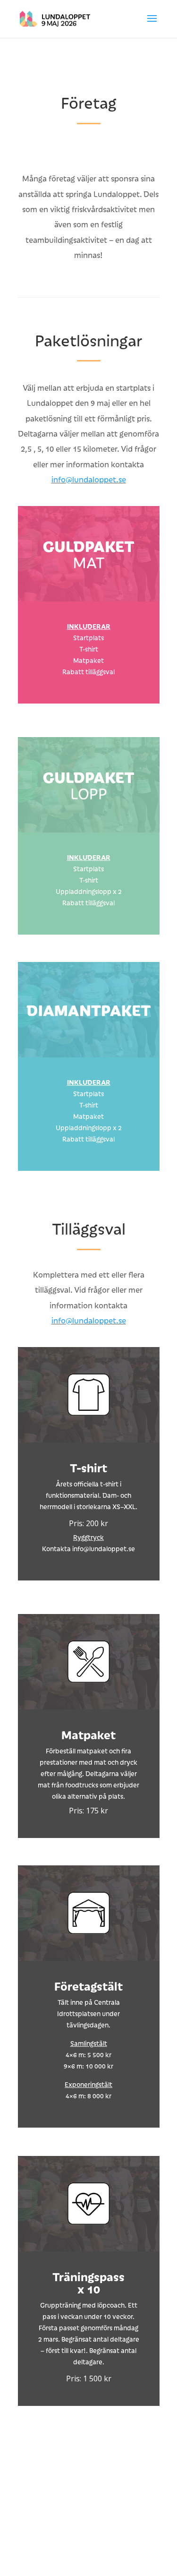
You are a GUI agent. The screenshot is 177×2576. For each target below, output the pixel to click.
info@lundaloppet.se (89, 479)
